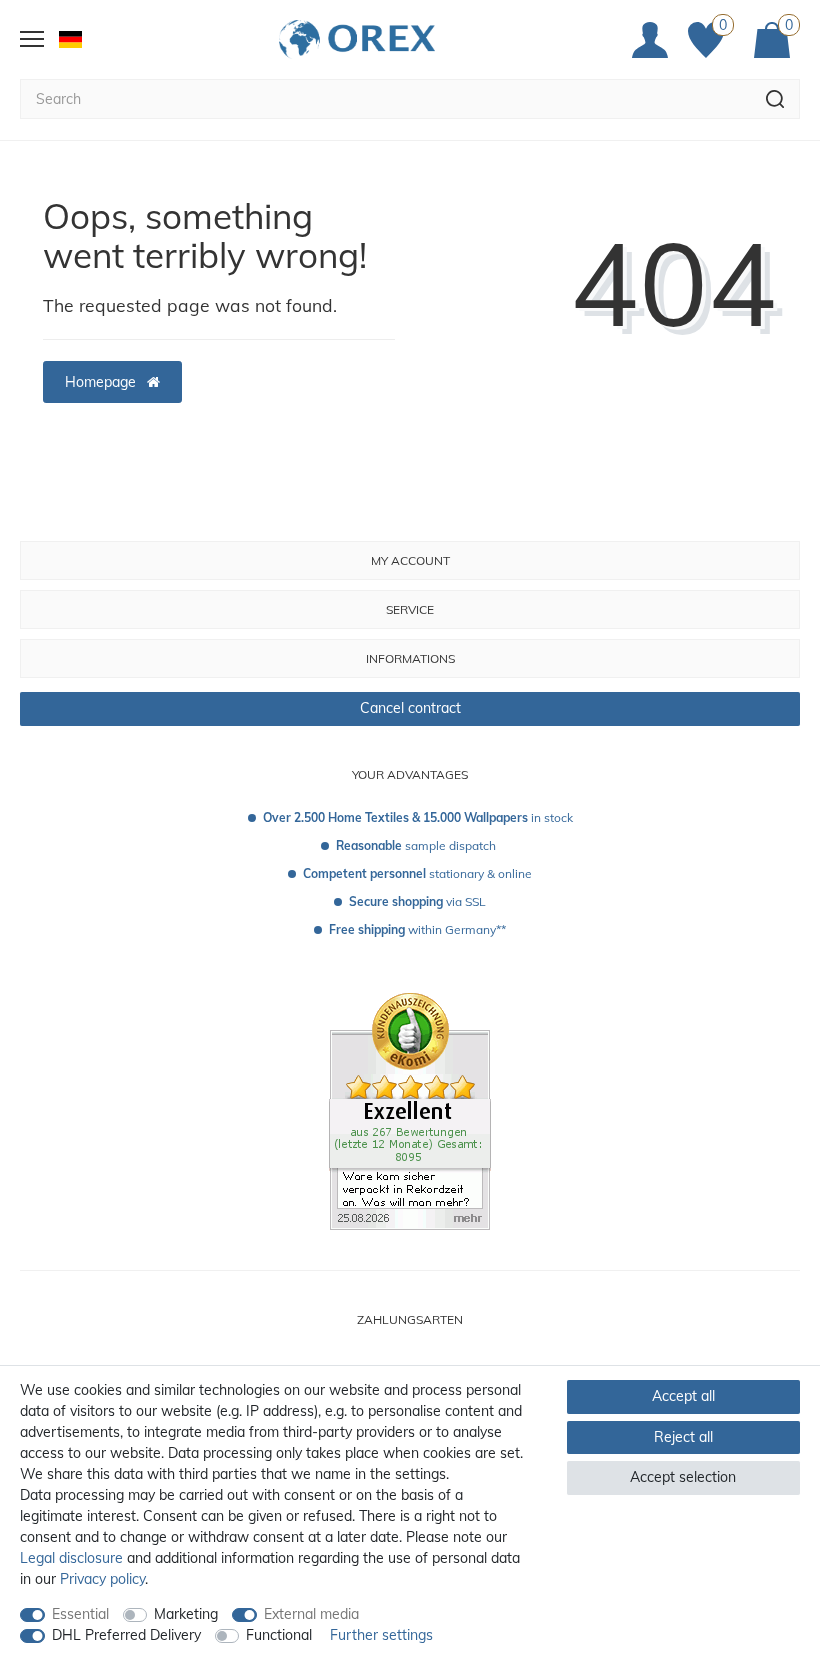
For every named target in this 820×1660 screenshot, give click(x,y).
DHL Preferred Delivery (126, 1635)
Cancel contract (410, 708)
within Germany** (417, 929)
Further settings (381, 1635)
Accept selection (683, 1477)
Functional (279, 1635)
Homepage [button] (102, 382)
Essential (80, 1614)
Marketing (186, 1614)
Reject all (683, 1437)
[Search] (775, 99)
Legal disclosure (71, 1558)
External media (311, 1614)
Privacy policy (102, 1579)
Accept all (683, 1396)
